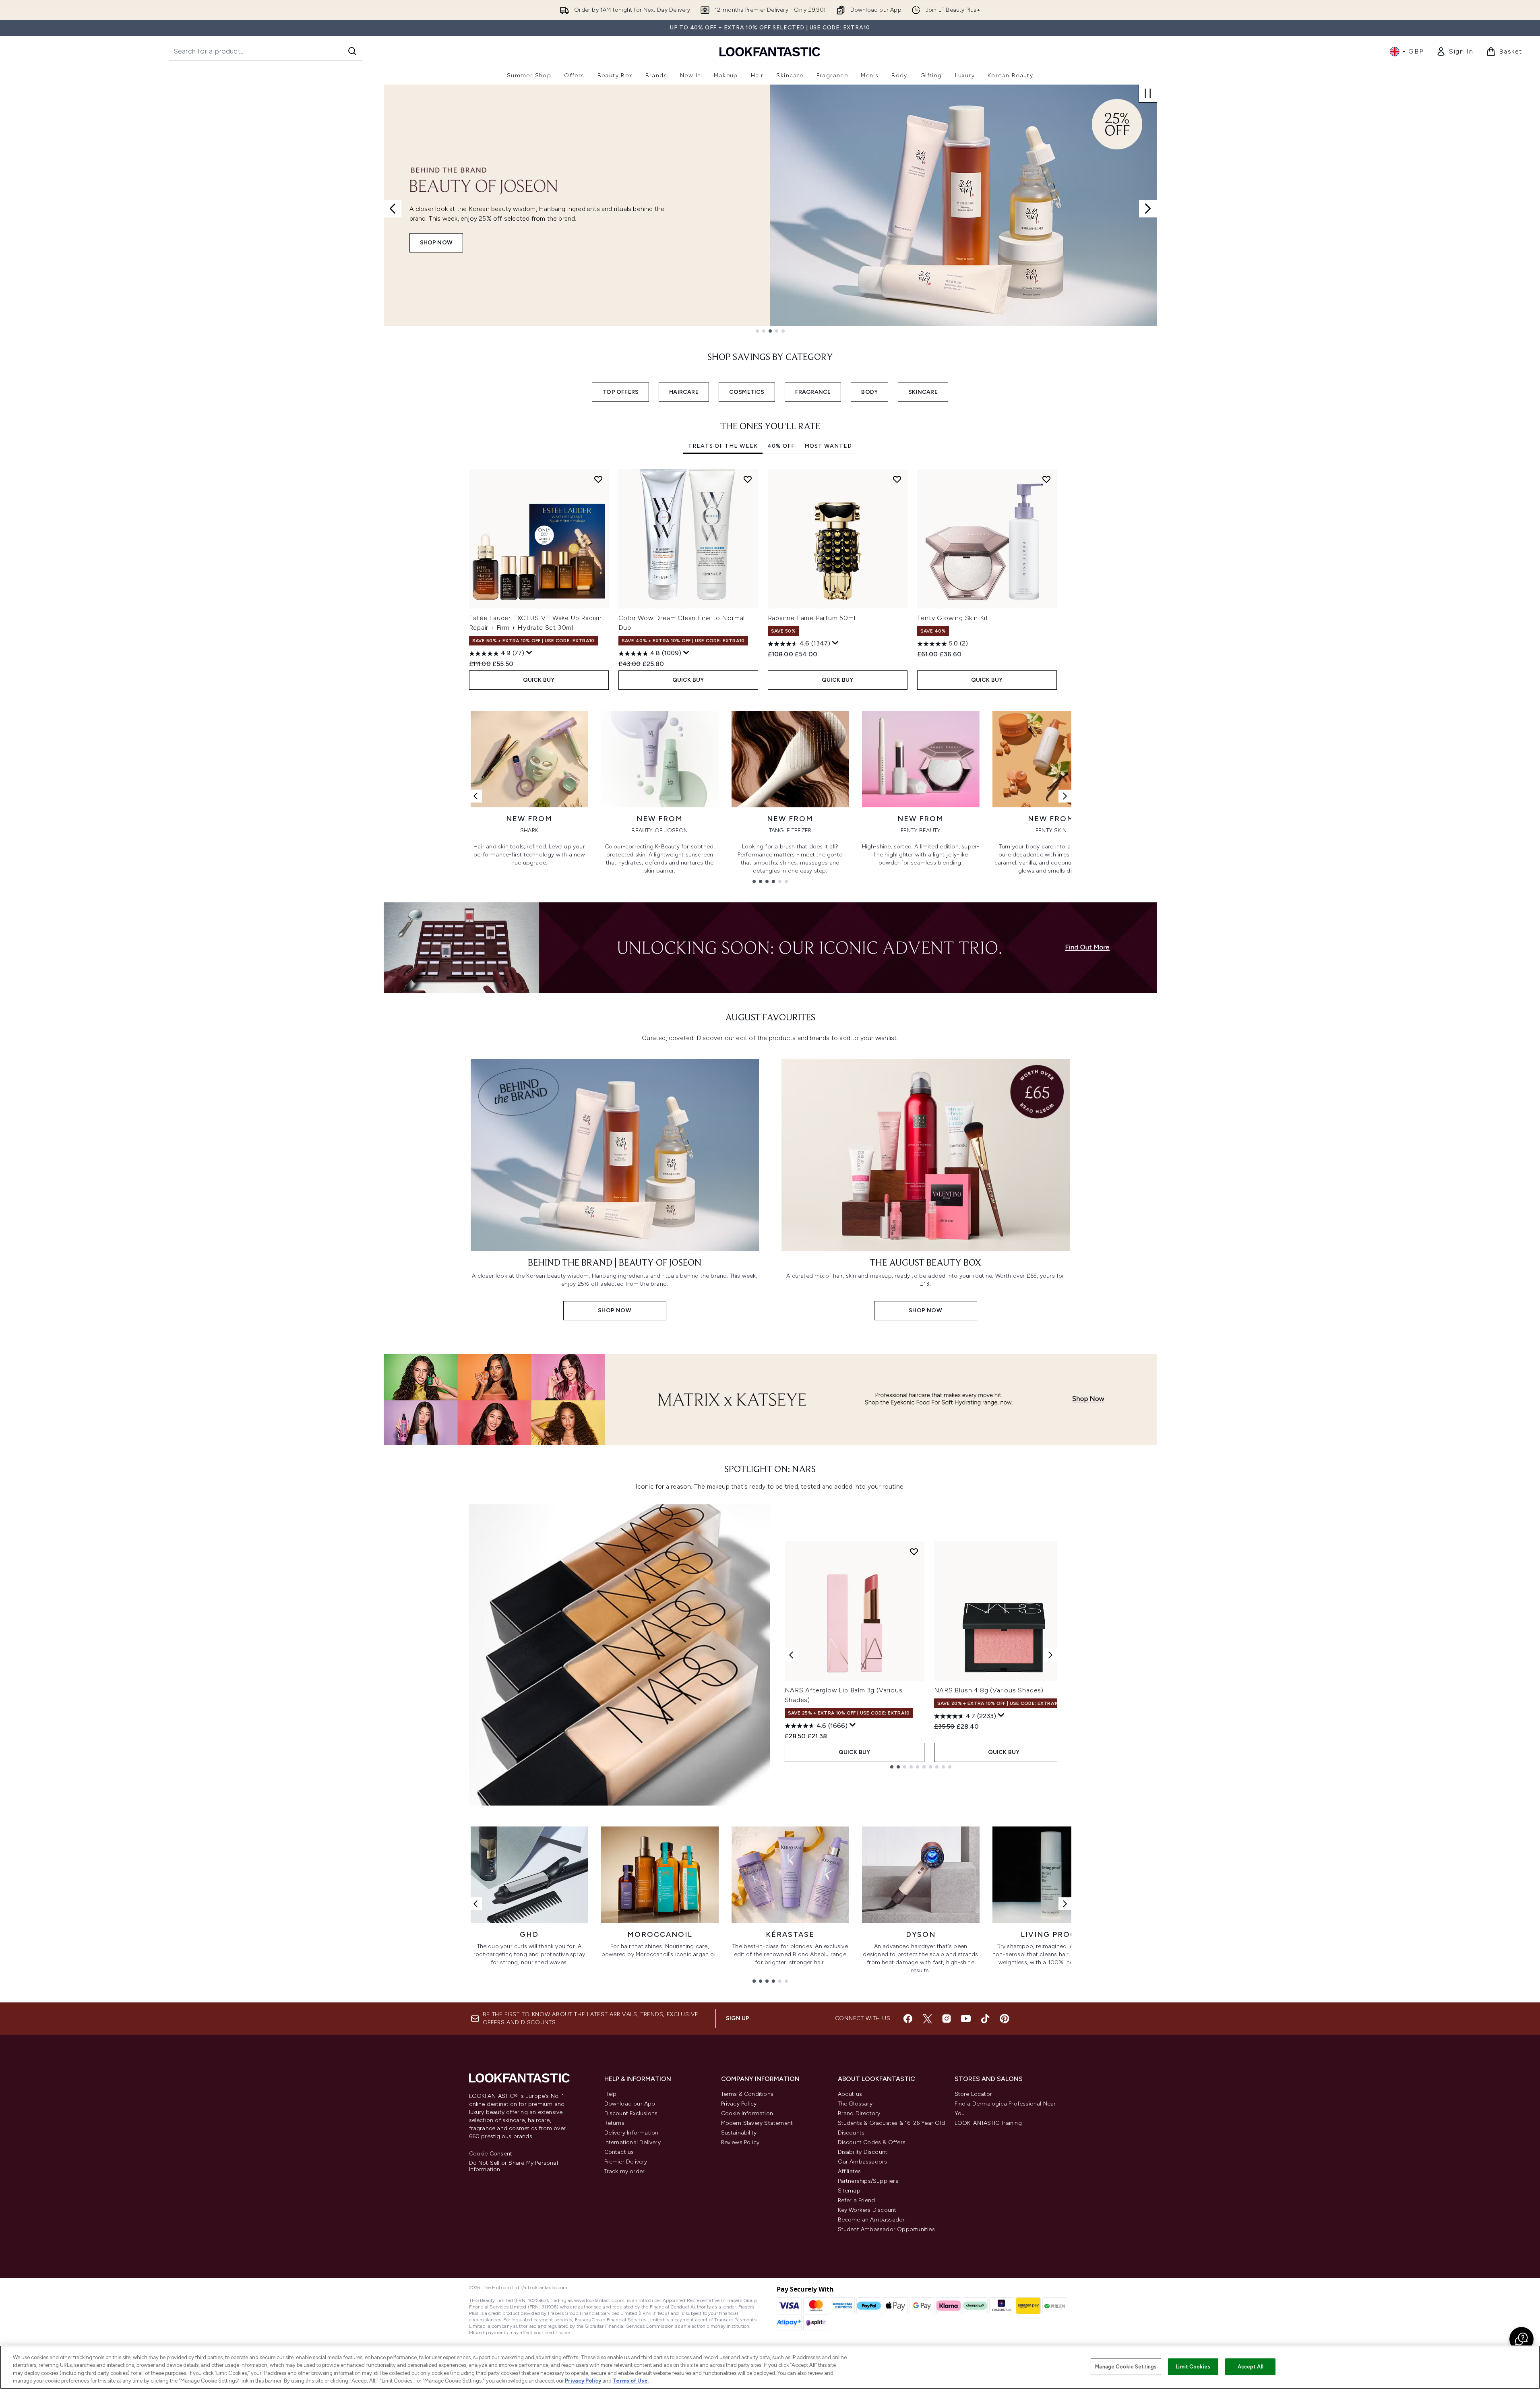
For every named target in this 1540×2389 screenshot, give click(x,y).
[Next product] (1050, 1655)
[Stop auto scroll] (1148, 93)
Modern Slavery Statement (757, 2123)
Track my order (625, 2171)
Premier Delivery (626, 2162)
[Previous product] (791, 1655)
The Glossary (855, 2104)
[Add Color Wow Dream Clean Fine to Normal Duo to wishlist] (748, 479)
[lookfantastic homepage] (770, 51)
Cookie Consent (491, 2154)
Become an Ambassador (871, 2220)
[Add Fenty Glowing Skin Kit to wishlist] (1046, 479)
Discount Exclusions (631, 2113)
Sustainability (739, 2133)
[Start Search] (352, 51)
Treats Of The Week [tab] (723, 446)
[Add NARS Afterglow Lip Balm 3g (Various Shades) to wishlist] (914, 1551)
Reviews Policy (740, 2142)
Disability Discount (863, 2152)
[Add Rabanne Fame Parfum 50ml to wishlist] (897, 479)
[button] (1521, 2339)
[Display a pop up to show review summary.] (529, 653)
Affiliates (850, 2171)
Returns (614, 2123)
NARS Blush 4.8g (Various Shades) (989, 1690)
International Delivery (633, 2142)
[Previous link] (475, 796)
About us (850, 2094)
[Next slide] (1148, 209)
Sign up (738, 2018)
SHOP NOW (436, 243)
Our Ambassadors (863, 2162)
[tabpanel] (770, 579)
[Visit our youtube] (966, 2019)
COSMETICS (747, 392)
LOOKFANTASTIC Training (988, 2123)
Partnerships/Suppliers (868, 2181)
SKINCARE (923, 392)
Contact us (619, 2152)
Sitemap (849, 2191)
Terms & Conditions (747, 2094)
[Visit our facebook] (908, 2019)
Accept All (1251, 2367)
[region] (770, 2367)
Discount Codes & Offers (872, 2142)
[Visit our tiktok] (985, 2019)
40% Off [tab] (781, 446)
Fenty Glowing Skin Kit (953, 618)
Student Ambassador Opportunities (886, 2229)
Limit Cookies (1193, 2367)
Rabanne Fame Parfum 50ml (812, 618)
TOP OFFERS (620, 392)
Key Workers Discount (867, 2210)
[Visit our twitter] (927, 2019)
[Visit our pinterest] (1005, 2019)
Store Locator (974, 2094)
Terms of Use (630, 2381)
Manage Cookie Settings (1126, 2367)
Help (611, 2094)
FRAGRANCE (813, 392)
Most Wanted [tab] (828, 446)
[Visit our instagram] (947, 2019)
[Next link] (1065, 796)
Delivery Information (632, 2133)
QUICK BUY (539, 680)
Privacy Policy (739, 2104)
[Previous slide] (393, 209)
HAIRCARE (684, 392)
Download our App (630, 2104)
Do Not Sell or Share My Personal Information (514, 2166)
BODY (869, 392)
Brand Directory (859, 2113)
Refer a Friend (857, 2200)
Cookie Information (747, 2113)
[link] (1455, 52)
